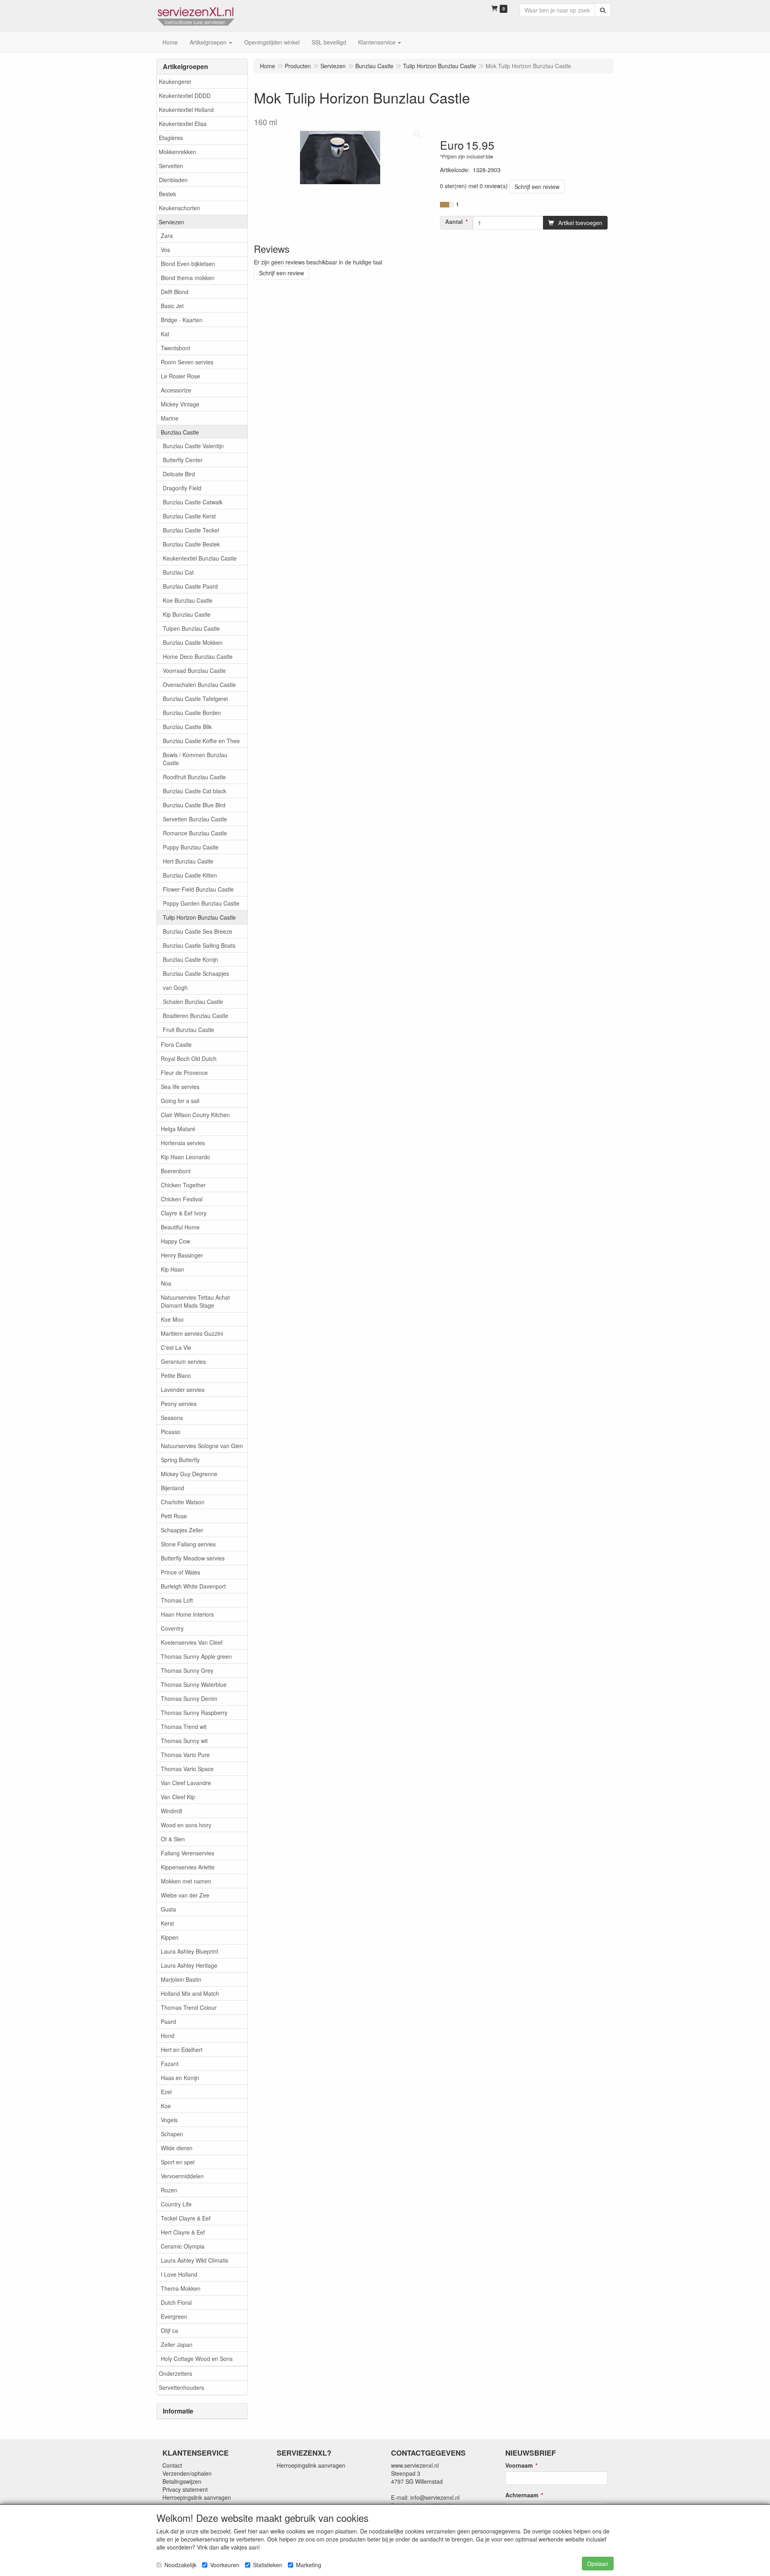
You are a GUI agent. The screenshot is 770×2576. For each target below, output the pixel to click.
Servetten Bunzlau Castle (195, 819)
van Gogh (175, 987)
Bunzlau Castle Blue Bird (194, 805)
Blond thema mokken (188, 278)
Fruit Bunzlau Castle (188, 1030)
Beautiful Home (180, 1227)
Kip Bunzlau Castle (187, 614)
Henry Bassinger (182, 1255)
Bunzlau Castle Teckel (191, 530)
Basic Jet (172, 306)
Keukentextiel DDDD (185, 95)
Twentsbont (175, 348)
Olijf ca (169, 2330)
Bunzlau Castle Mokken (193, 642)
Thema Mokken (181, 2288)
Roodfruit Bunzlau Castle (194, 777)
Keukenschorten (179, 208)
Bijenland (172, 1488)
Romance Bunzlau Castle (195, 833)
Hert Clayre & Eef (183, 2232)
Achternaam (522, 2495)
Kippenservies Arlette (188, 1867)
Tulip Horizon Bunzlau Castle (199, 917)
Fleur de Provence (184, 1073)
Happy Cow (175, 1241)
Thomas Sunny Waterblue (194, 1684)
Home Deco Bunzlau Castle (198, 656)
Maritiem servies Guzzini (192, 1333)
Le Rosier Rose (180, 376)
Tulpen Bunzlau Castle (191, 628)
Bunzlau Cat (178, 572)
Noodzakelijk (180, 2565)
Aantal (454, 221)
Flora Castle (176, 1044)
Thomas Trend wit (184, 1727)
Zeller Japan (177, 2344)
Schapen (172, 2134)
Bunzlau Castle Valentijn (193, 446)
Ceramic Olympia (183, 2246)
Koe (166, 2106)
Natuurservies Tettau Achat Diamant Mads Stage (195, 1301)
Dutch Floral (176, 2302)
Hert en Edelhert (182, 2050)
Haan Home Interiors (187, 1614)
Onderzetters (175, 2373)
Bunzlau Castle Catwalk (193, 502)
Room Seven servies (187, 362)
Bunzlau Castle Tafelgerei (195, 699)
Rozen (169, 2190)
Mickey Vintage (180, 404)
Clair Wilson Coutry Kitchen (195, 1115)
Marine (170, 418)
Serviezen (171, 222)
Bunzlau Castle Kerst (189, 516)
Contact (172, 2465)
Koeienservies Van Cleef (192, 1642)
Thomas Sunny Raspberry (194, 1713)
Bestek (167, 194)
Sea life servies (180, 1087)
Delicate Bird (179, 474)
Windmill (171, 1811)
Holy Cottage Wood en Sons (197, 2359)
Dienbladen (173, 180)
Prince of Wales (180, 1572)
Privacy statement (185, 2489)
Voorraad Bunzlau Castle (194, 670)
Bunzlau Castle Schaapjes (196, 973)
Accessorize (176, 390)
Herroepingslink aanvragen (197, 2497)
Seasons (172, 1418)
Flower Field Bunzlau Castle (198, 889)
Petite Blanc (176, 1375)
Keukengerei (175, 81)
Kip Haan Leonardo (185, 1157)
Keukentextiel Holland (186, 110)
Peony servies (179, 1404)
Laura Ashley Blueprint (189, 1951)
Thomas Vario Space (187, 1769)
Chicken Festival (182, 1199)
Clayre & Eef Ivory (184, 1213)
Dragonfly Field (182, 488)
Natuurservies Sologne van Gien (202, 1446)
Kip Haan (172, 1269)
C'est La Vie (176, 1347)
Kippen (170, 1937)
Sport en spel (178, 2162)
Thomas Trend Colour (189, 2007)
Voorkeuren (225, 2565)
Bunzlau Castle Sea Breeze (198, 931)
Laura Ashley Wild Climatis (195, 2260)
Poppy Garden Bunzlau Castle (201, 903)
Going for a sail (180, 1101)
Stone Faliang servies (188, 1544)
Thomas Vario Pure (185, 1755)
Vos (165, 250)
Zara (167, 236)
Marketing (309, 2565)
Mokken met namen (186, 1881)
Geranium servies (183, 1361)
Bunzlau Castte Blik (187, 727)
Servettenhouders (181, 2387)
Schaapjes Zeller (182, 1530)
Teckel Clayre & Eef (186, 2218)
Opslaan (598, 2564)
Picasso (171, 1432)
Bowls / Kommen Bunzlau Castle (195, 759)
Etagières (171, 138)
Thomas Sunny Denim (189, 1698)
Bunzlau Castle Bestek (191, 544)
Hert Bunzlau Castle (188, 861)
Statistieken (268, 2565)
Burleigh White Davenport (193, 1586)
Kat (165, 334)
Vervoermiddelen (182, 2176)
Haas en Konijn (180, 2078)
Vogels (169, 2120)
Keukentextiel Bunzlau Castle (200, 558)
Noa (166, 1283)
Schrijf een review (537, 187)
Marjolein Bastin (181, 1979)
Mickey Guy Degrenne (189, 1474)
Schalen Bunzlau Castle (193, 1002)
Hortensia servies (183, 1143)
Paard (168, 2021)
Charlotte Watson (183, 1502)
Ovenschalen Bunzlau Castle (199, 685)
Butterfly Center (183, 460)
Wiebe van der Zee (185, 1895)
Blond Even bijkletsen (188, 264)
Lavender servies (183, 1390)
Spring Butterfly (180, 1460)
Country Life (176, 2204)
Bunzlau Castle (180, 432)
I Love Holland (179, 2274)
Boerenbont (176, 1171)
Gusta (168, 1909)
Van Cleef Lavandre (186, 1783)
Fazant (170, 2064)
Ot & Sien (173, 1839)
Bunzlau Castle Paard (190, 586)
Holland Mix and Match (190, 1993)
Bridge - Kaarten (182, 320)
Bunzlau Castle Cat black (195, 791)
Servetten (171, 166)
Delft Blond (175, 292)
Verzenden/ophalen (187, 2473)
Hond (168, 2036)
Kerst (167, 1923)
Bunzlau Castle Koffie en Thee (201, 741)
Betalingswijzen (182, 2481)
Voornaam (519, 2465)
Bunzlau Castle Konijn (190, 959)
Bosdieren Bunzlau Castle (196, 1016)
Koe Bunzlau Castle (188, 600)
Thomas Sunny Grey (187, 1670)
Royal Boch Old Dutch (189, 1058)
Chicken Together (183, 1185)
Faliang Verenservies (187, 1853)
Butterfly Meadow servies (193, 1558)
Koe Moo (172, 1319)
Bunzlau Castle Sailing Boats (199, 945)
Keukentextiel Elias (183, 124)
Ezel (166, 2092)
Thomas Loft (177, 1600)
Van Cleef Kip (178, 1797)
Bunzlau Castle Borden (192, 713)
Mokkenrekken (177, 152)
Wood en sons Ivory (186, 1825)
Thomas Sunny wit (184, 1741)
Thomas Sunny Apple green (196, 1656)
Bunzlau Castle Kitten (190, 875)
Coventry (172, 1628)
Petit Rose (174, 1516)
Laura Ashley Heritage (189, 1965)
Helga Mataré (178, 1129)
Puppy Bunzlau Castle (191, 847)
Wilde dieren (177, 2148)
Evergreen (174, 2316)
